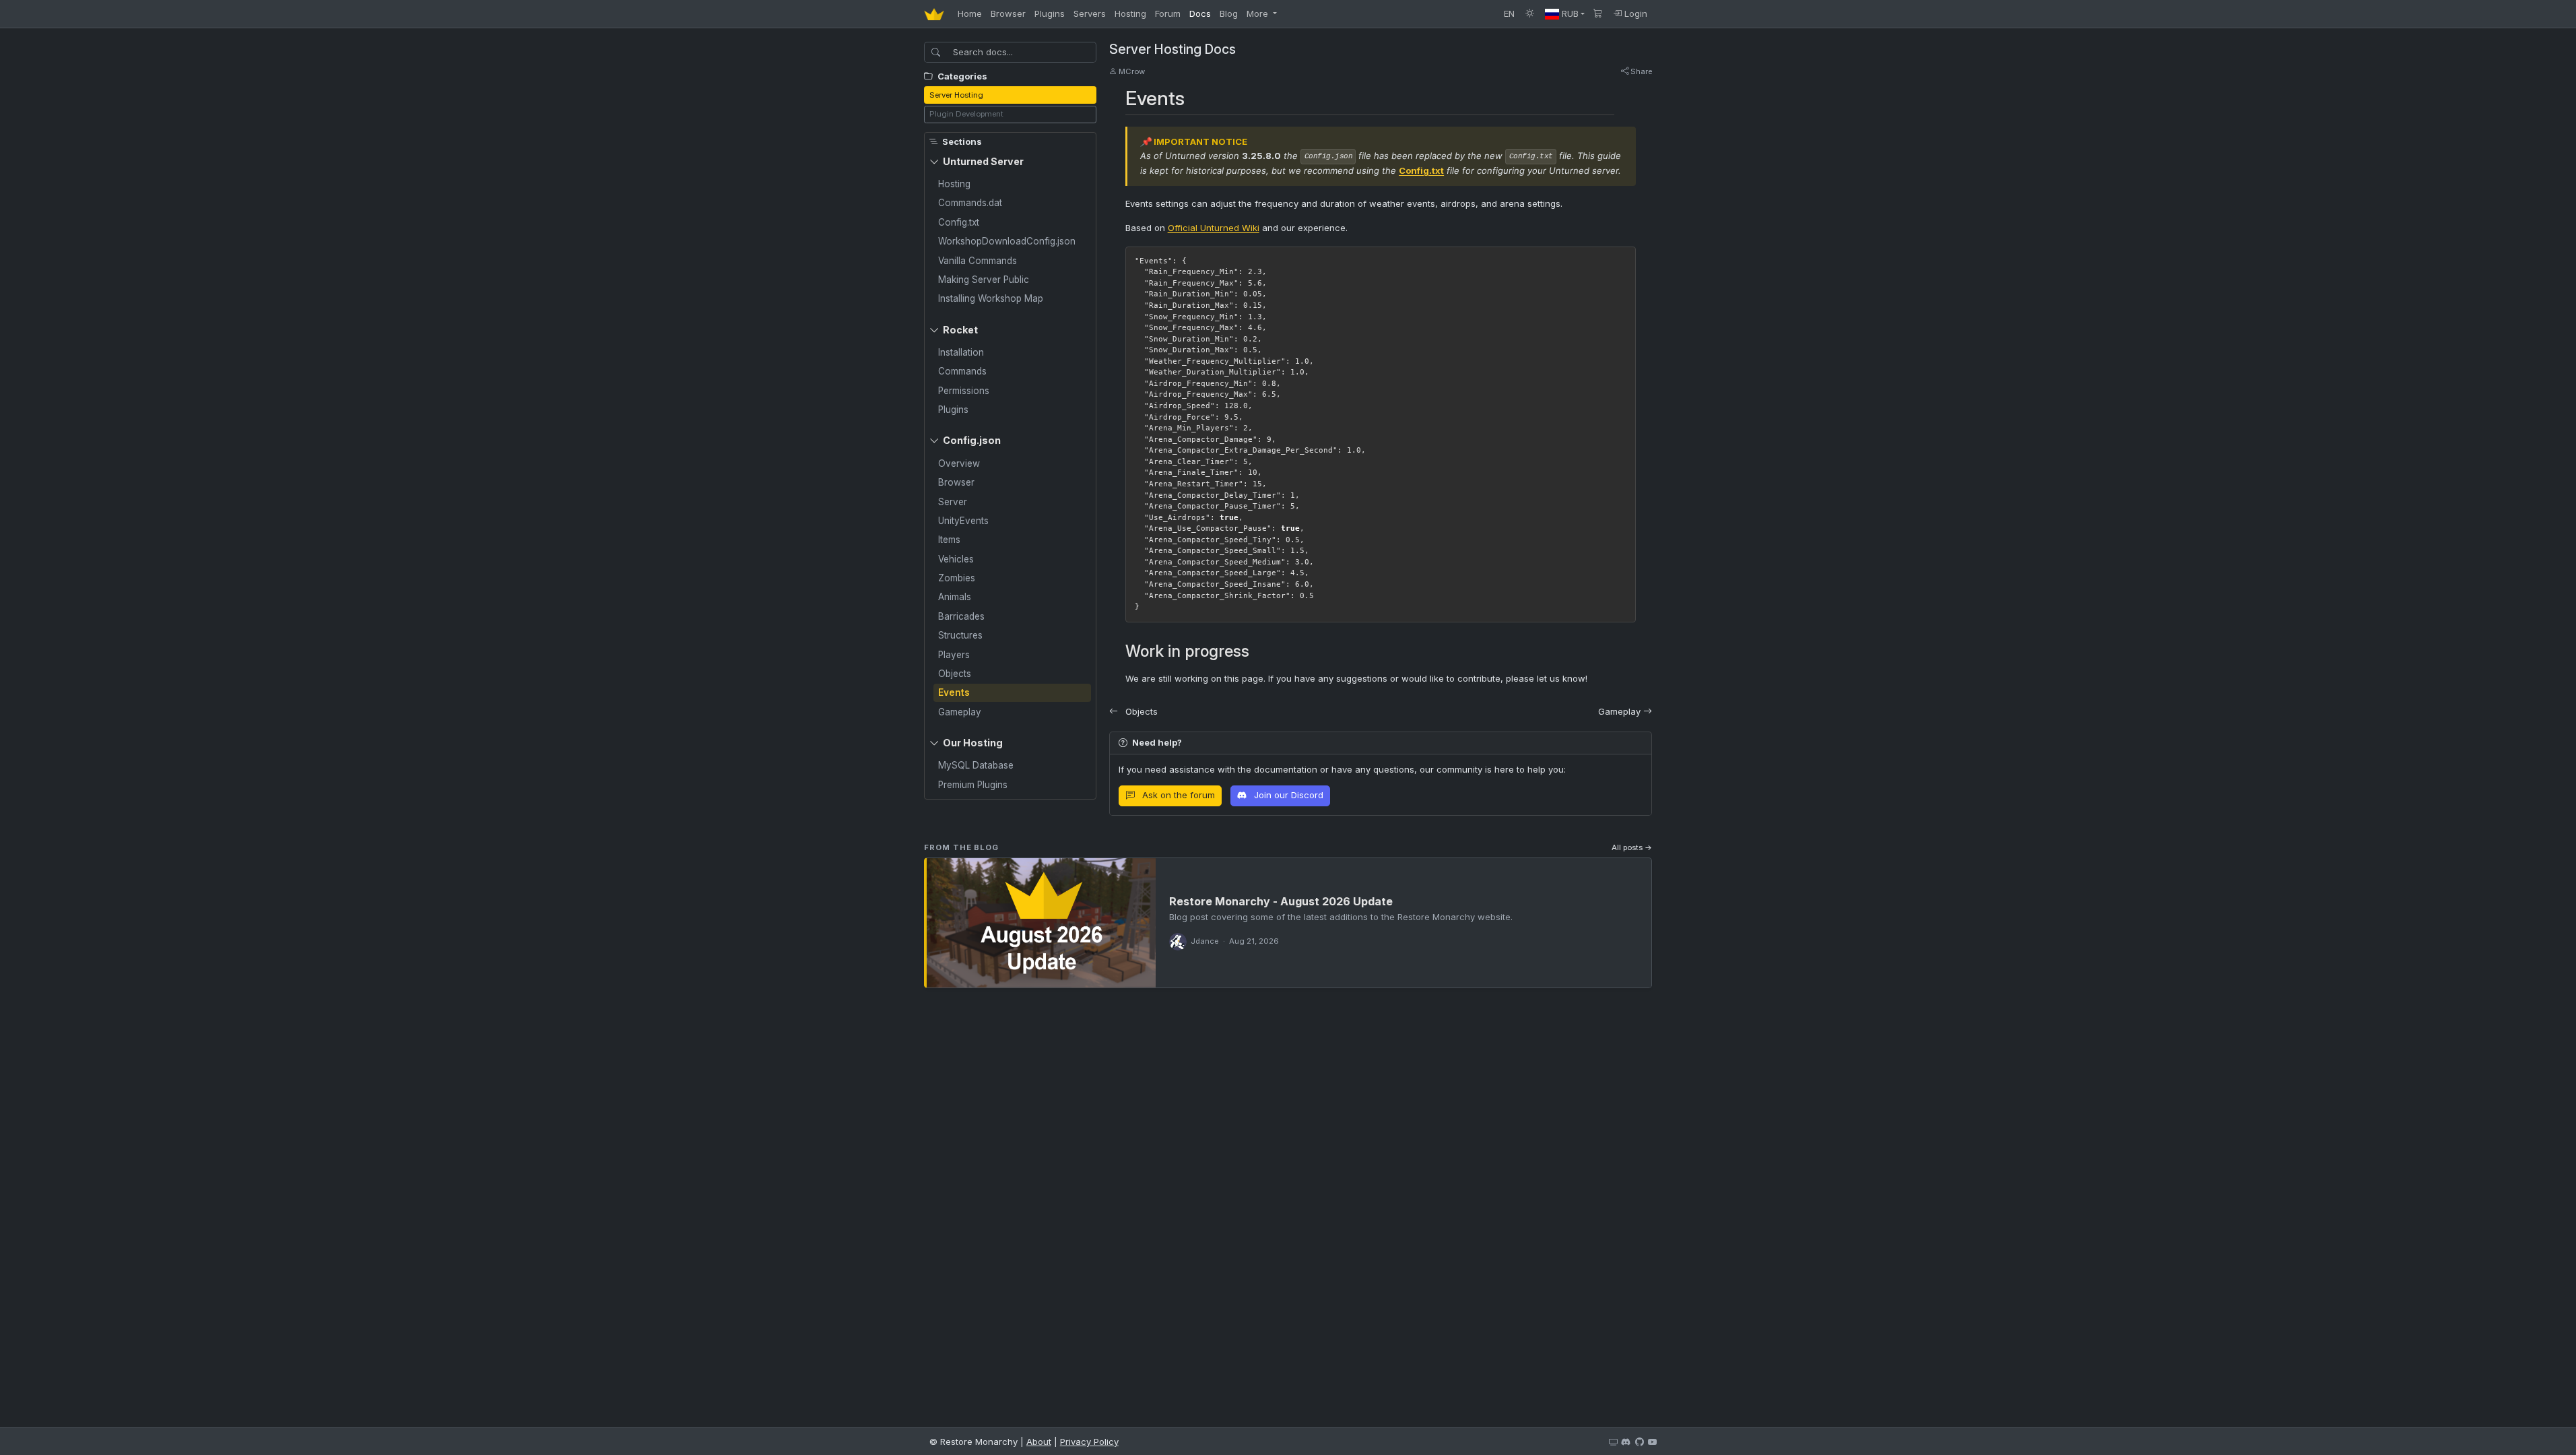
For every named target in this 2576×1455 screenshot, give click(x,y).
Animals (955, 597)
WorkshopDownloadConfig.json (1007, 241)
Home (970, 13)
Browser (1008, 13)
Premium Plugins (973, 785)
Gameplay (960, 712)
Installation (961, 352)
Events (954, 692)
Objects (955, 674)
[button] (1565, 14)
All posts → (1632, 847)
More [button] (1259, 13)
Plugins (1050, 13)
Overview (959, 463)
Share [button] (1640, 71)
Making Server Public (984, 280)
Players (954, 655)
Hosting (1130, 13)
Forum (1168, 13)
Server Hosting (956, 95)
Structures (960, 635)
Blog (1229, 13)
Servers (1090, 13)
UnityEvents (963, 521)
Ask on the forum (1177, 795)
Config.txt (959, 222)
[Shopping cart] (1598, 14)
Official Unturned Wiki (1214, 228)
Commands (962, 371)
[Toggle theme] (1530, 14)
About (1039, 1442)
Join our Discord (1287, 795)
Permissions (964, 391)
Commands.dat (970, 203)
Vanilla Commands (978, 261)
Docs (1200, 13)
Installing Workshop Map (991, 298)
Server (953, 502)
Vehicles (956, 559)
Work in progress (1187, 651)
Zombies (957, 578)
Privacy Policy (1089, 1442)
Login (1634, 13)
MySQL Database (976, 765)
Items (949, 540)
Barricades (961, 616)
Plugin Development (966, 114)
